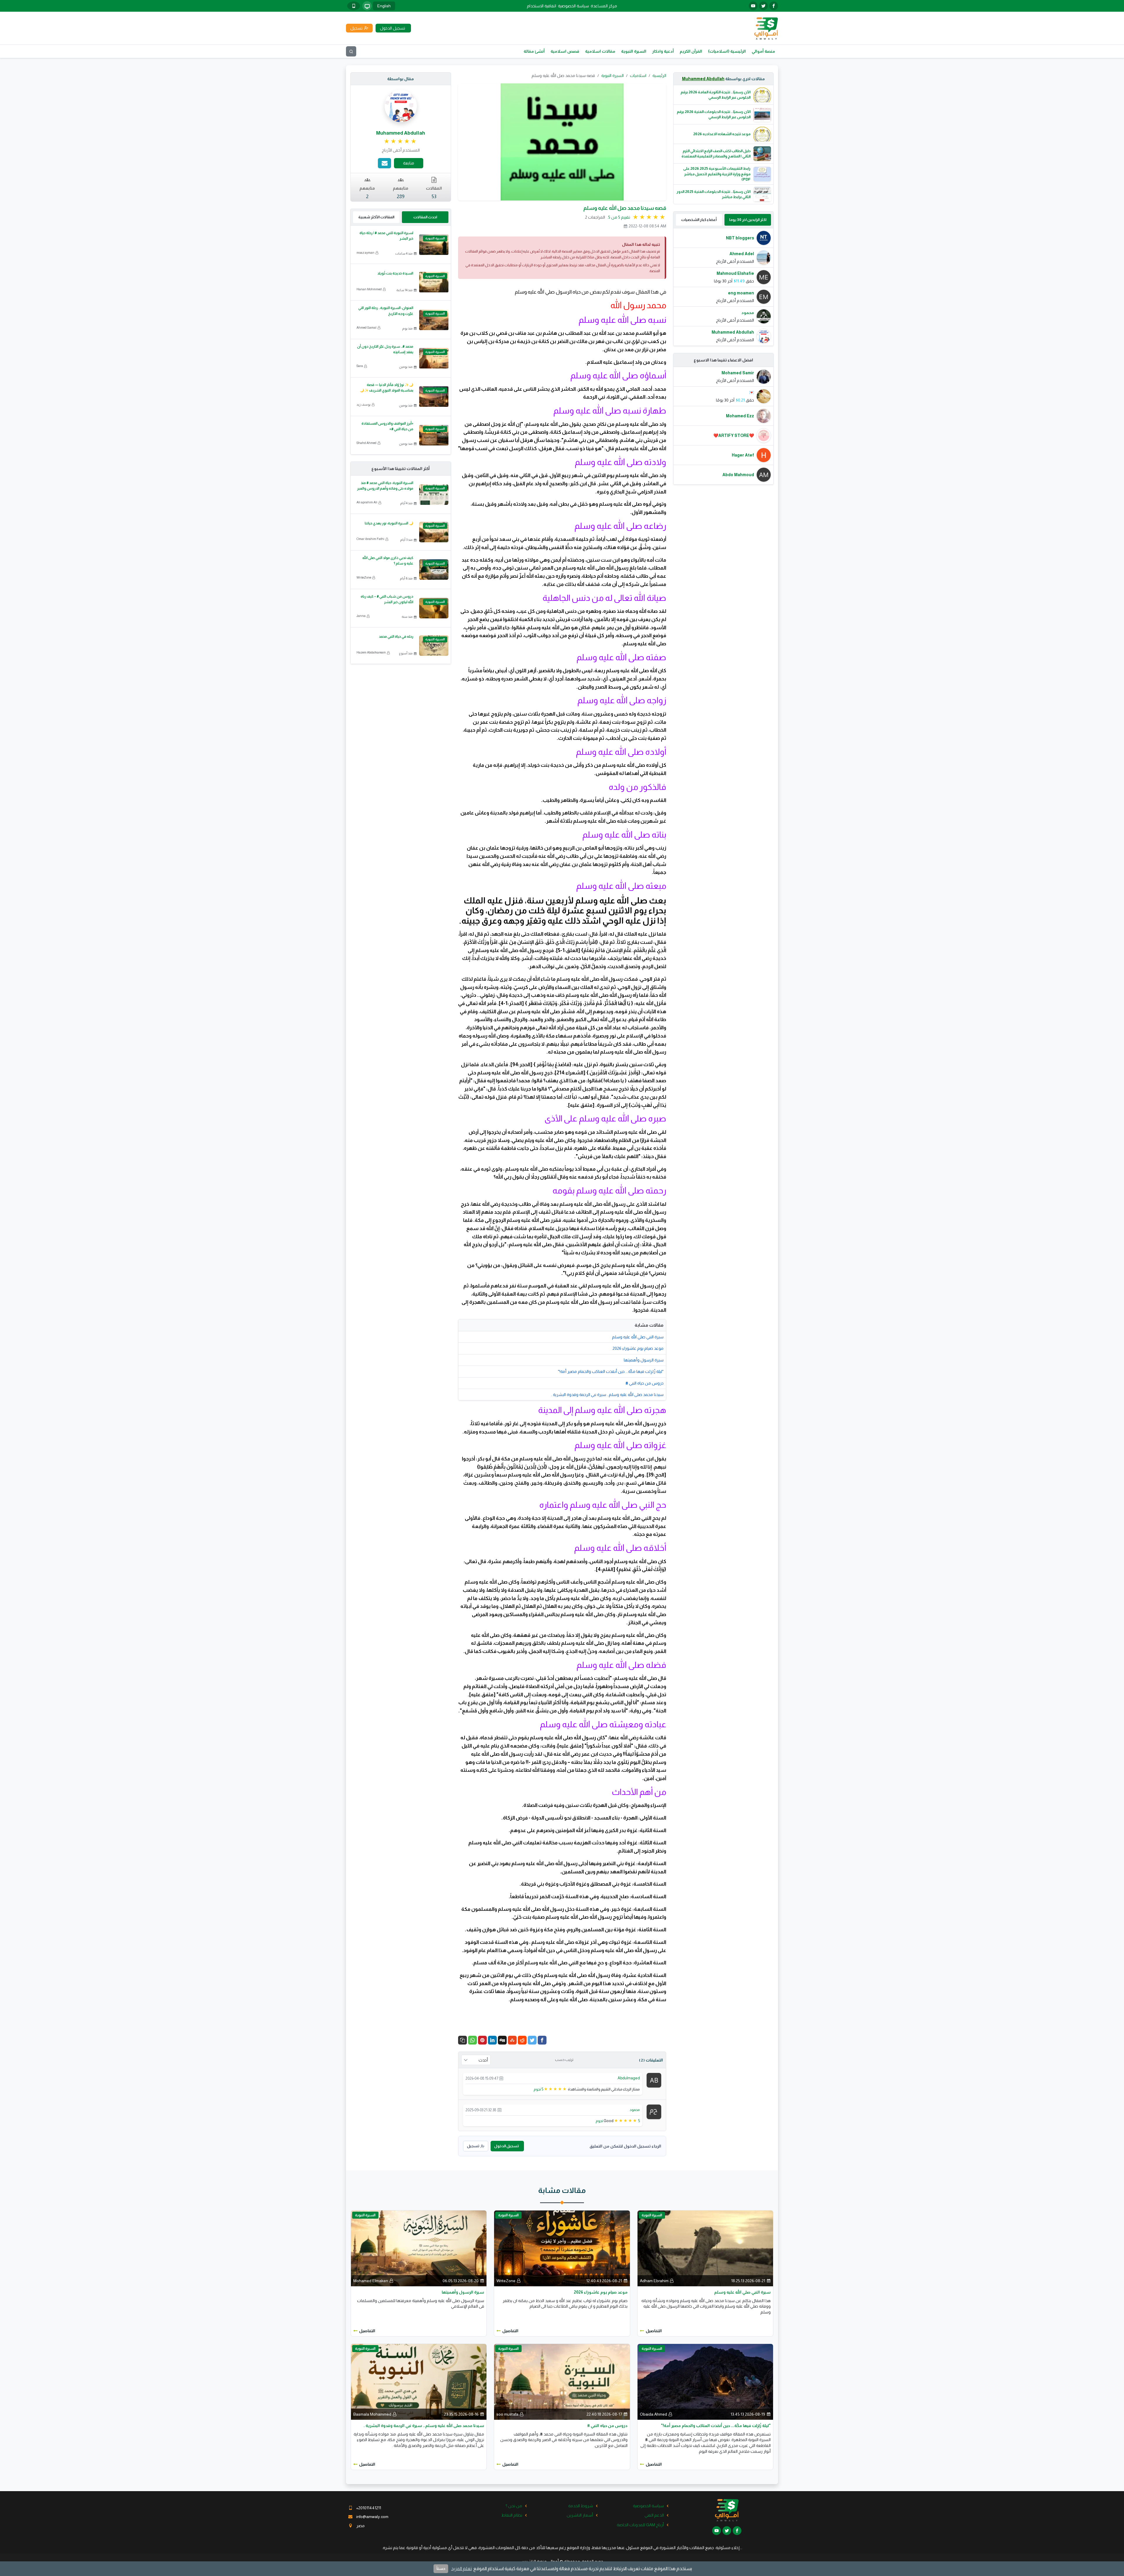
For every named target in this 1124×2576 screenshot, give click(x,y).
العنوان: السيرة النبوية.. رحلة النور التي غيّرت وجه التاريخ (386, 311)
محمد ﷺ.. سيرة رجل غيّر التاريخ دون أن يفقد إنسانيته (385, 349)
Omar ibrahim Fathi (370, 539)
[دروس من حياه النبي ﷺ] (562, 2382)
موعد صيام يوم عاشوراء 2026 (638, 1348)
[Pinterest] (482, 2040)
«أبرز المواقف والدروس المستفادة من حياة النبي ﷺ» (387, 426)
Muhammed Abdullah (703, 79)
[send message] (384, 163)
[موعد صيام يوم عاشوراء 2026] (562, 2248)
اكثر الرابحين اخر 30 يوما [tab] (748, 220)
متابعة (409, 163)
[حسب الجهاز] (367, 6)
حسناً (441, 2569)
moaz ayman (365, 253)
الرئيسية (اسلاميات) (727, 51)
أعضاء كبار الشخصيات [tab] (699, 220)
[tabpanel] (724, 287)
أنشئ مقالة (534, 51)
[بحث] (351, 51)
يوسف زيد (364, 404)
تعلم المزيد (461, 2569)
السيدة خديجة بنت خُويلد (395, 273)
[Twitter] (532, 2040)
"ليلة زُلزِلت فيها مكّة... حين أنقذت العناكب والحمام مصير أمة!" (611, 1371)
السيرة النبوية (634, 51)
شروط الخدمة (581, 2506)
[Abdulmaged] (654, 2080)
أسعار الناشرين (580, 2515)
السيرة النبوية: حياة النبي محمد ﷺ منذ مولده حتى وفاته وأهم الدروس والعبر (385, 486)
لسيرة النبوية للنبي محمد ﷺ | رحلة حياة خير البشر (386, 236)
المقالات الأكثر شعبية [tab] (376, 217)
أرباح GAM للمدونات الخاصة (640, 2525)
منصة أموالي (763, 51)
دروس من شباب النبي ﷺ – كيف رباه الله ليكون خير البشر (387, 599)
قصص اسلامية (565, 51)
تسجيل (473, 2146)
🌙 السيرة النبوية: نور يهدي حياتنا (389, 523)
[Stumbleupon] (512, 2040)
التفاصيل (654, 2331)
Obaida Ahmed (653, 2414)
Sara (360, 366)
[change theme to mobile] (354, 6)
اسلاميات (638, 76)
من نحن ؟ (514, 2506)
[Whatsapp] (472, 2040)
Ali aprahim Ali (367, 502)
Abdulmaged (629, 2078)
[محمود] (654, 2111)
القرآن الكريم (691, 51)
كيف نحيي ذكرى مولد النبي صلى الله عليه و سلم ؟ (388, 561)
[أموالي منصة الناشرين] (766, 28)
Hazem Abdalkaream (371, 652)
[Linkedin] (492, 2040)
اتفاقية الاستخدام (542, 6)
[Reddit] (522, 2040)
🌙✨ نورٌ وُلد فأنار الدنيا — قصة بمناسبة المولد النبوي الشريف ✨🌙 (387, 388)
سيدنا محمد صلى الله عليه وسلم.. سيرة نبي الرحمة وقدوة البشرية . (607, 1395)
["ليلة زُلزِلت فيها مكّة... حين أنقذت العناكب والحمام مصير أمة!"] (705, 2382)
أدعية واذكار (663, 51)
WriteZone (364, 577)
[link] (401, 141)
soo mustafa (507, 2414)
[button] (462, 2040)
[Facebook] (542, 2040)
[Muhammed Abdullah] (401, 106)
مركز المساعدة (604, 6)
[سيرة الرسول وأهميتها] (419, 2248)
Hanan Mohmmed (369, 289)
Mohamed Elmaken (371, 2281)
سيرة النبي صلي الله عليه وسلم (638, 1337)
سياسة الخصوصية (573, 6)
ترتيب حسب (564, 2060)
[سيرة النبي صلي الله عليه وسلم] (705, 2248)
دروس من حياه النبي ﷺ (645, 1383)
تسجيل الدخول (506, 2146)
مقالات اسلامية (600, 51)
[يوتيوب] (753, 6)
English (384, 6)
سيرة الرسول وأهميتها (644, 1360)
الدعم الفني (654, 2515)
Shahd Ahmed (366, 443)
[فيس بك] (774, 6)
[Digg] (502, 2040)
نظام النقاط (512, 2515)
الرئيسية (659, 76)
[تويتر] (763, 6)
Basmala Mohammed (372, 2414)
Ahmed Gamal (366, 327)
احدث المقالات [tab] (425, 217)
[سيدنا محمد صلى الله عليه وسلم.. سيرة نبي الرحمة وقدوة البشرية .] (419, 2382)
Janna (361, 616)
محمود (635, 2110)
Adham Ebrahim (654, 2281)
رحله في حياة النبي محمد (396, 637)
